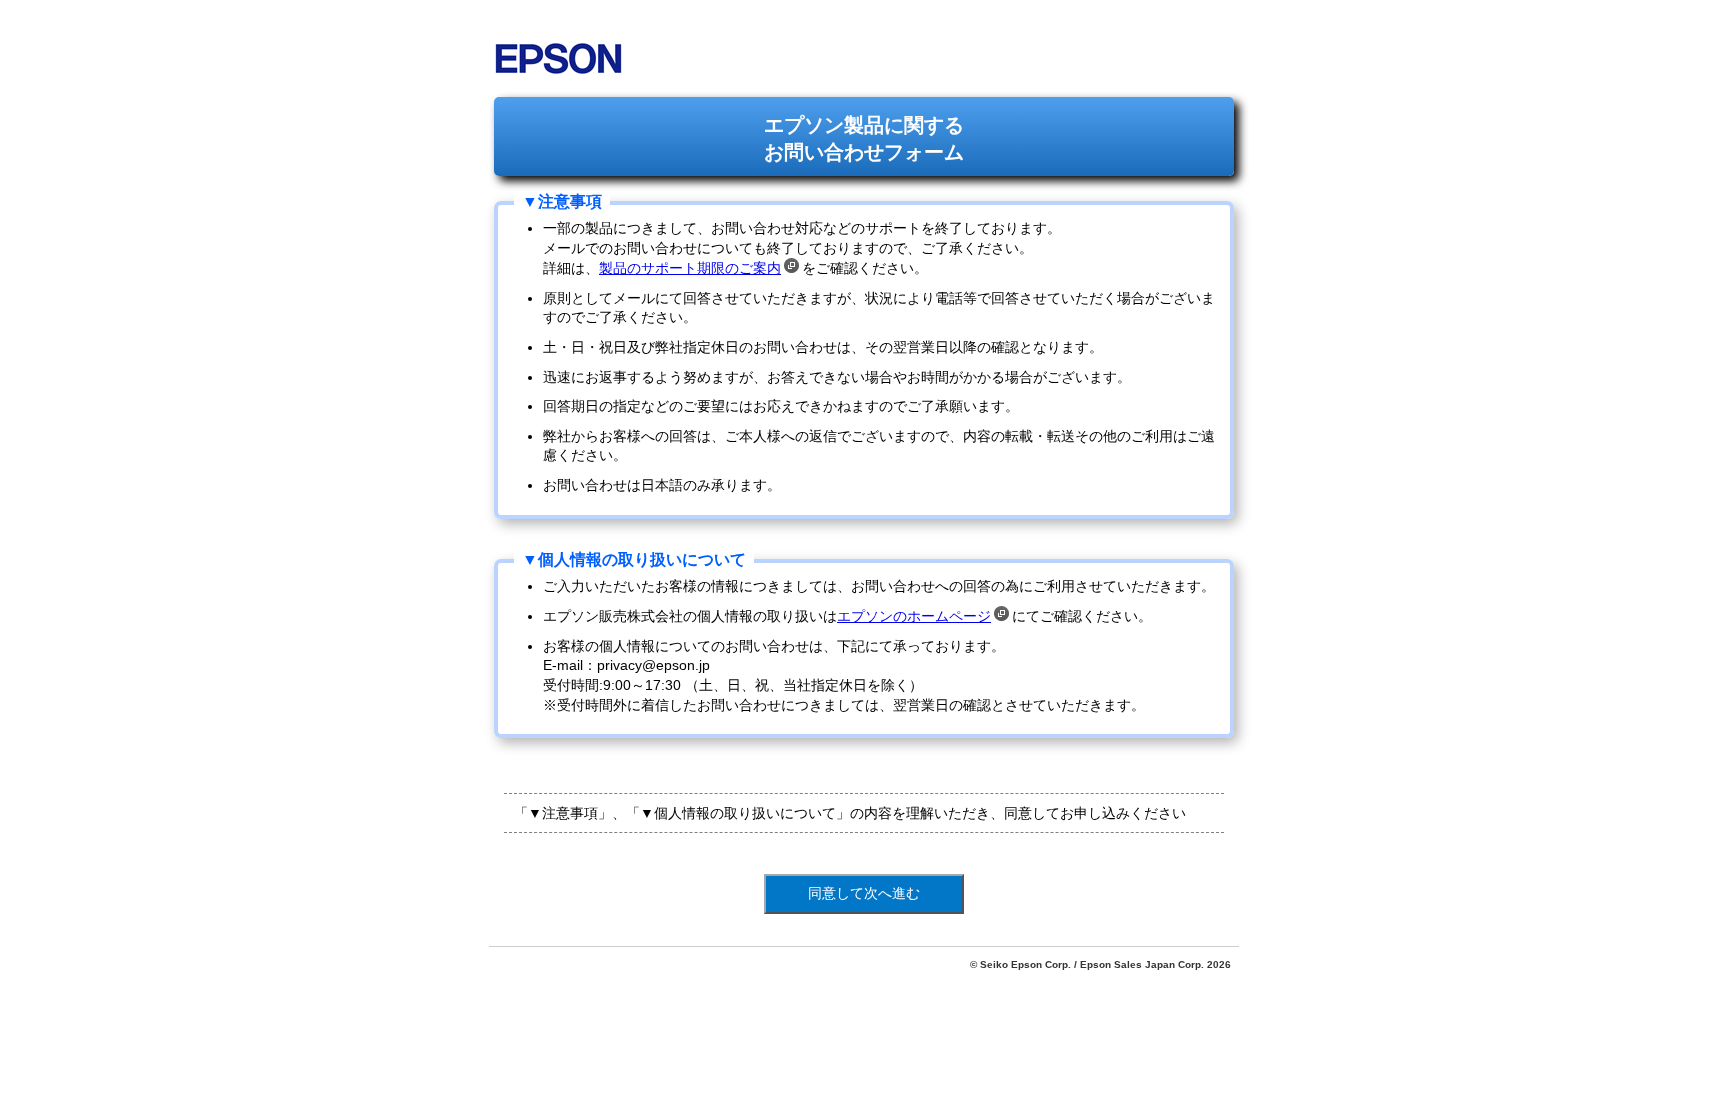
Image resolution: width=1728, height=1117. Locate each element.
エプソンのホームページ (914, 616)
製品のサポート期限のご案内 (690, 268)
